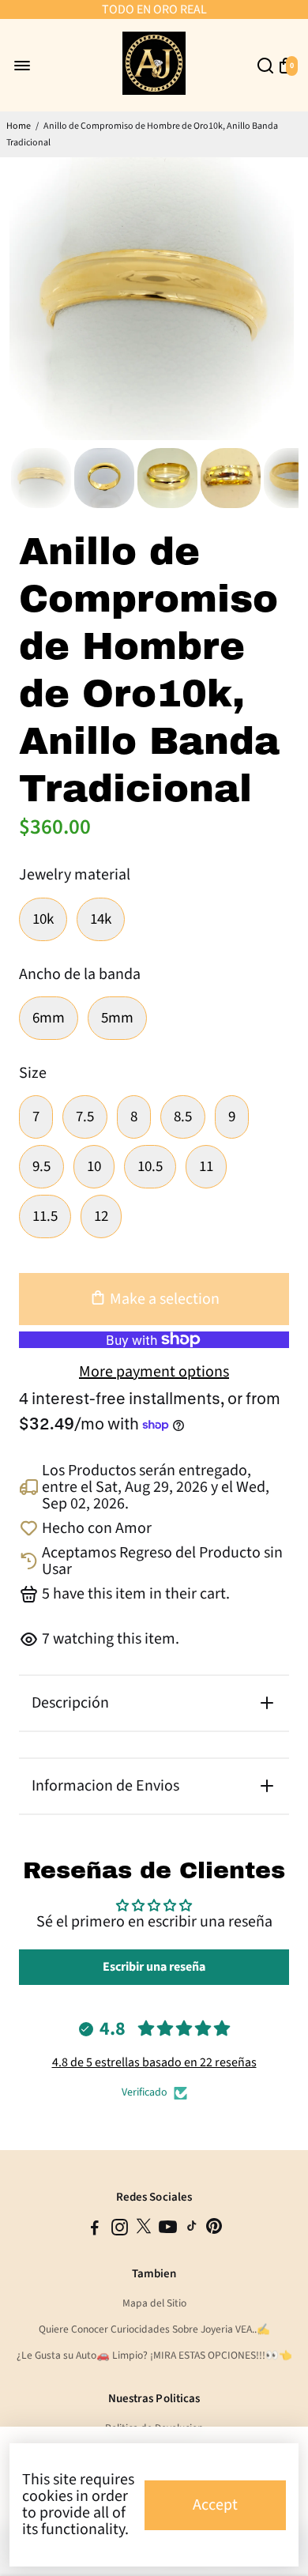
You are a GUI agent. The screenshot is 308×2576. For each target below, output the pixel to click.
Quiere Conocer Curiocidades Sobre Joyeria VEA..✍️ (154, 2329)
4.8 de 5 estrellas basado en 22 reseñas (154, 2062)
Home (19, 126)
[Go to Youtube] (168, 2230)
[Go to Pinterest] (214, 2230)
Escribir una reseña (154, 1967)
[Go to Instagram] (120, 2230)
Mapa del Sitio (154, 2303)
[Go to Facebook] (95, 2230)
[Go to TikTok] (192, 2230)
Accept (215, 2505)
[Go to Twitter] (144, 2230)
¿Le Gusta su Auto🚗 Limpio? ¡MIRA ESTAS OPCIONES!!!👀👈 (154, 2355)
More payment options (154, 1372)
